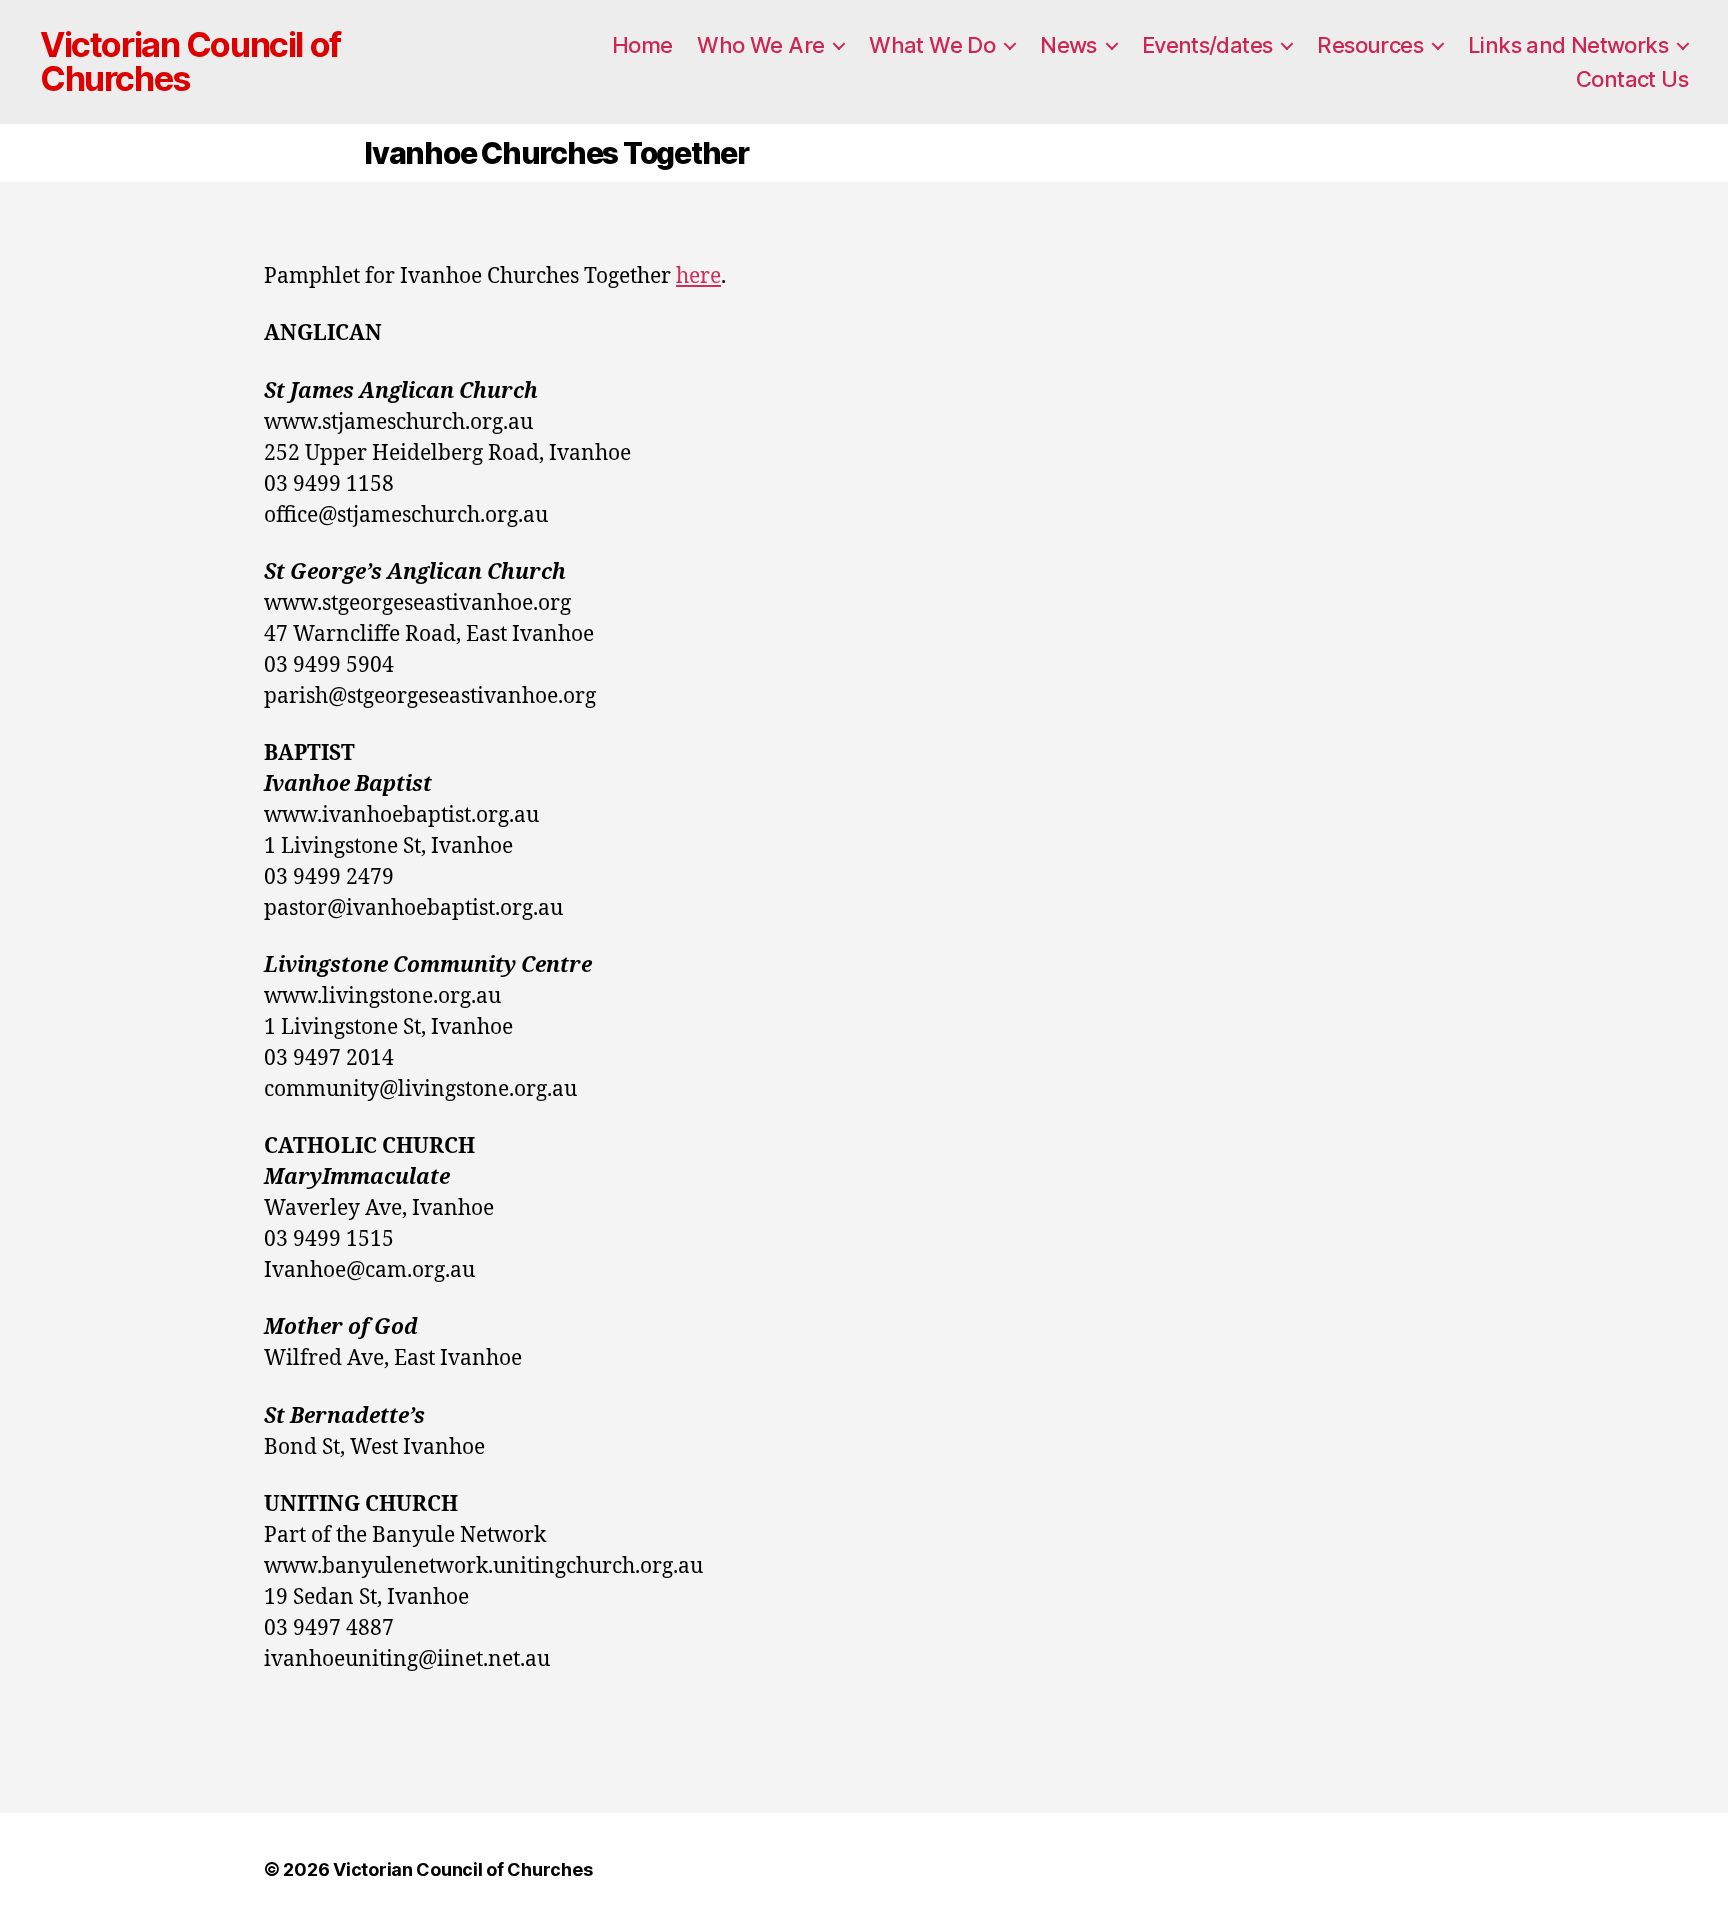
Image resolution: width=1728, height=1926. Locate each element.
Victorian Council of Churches (190, 62)
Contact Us (1632, 79)
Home (642, 45)
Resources (1370, 45)
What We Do (932, 45)
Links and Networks (1568, 45)
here (698, 276)
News (1068, 45)
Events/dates (1207, 45)
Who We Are (760, 45)
